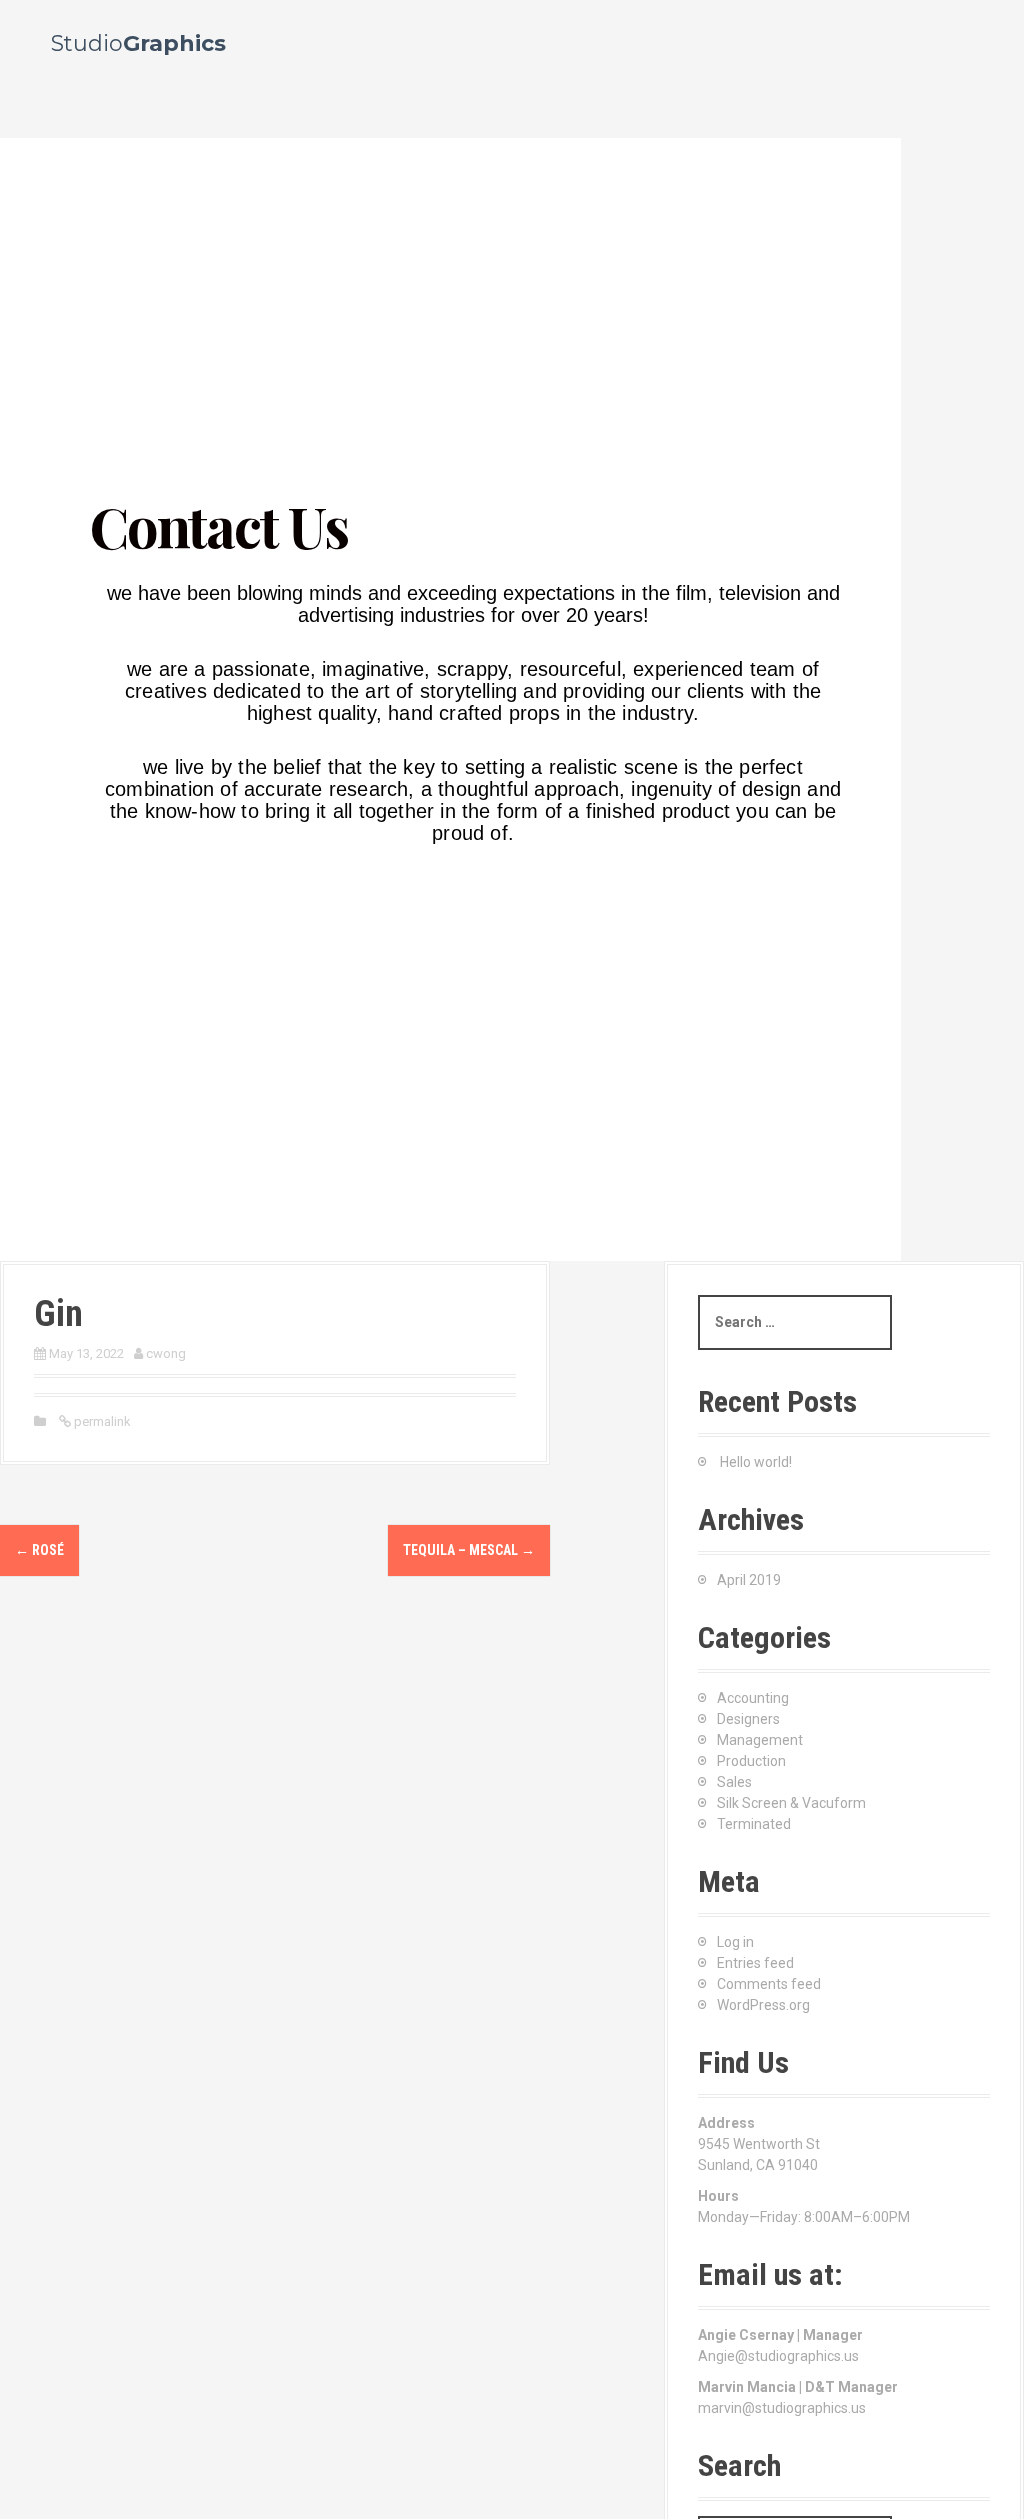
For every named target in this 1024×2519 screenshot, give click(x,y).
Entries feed (755, 1963)
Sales (734, 1782)
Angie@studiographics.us (778, 2356)
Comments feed (769, 1984)
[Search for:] (795, 1322)
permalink (101, 1421)
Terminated (754, 1824)
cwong (166, 1353)
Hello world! (756, 1462)
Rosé (39, 1550)
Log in (735, 1942)
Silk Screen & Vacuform (791, 1803)
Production (751, 1761)
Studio (138, 43)
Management (760, 1740)
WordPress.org (763, 2005)
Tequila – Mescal (469, 1550)
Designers (748, 1719)
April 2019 (749, 1580)
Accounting (753, 1698)
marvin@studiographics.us (782, 2408)
